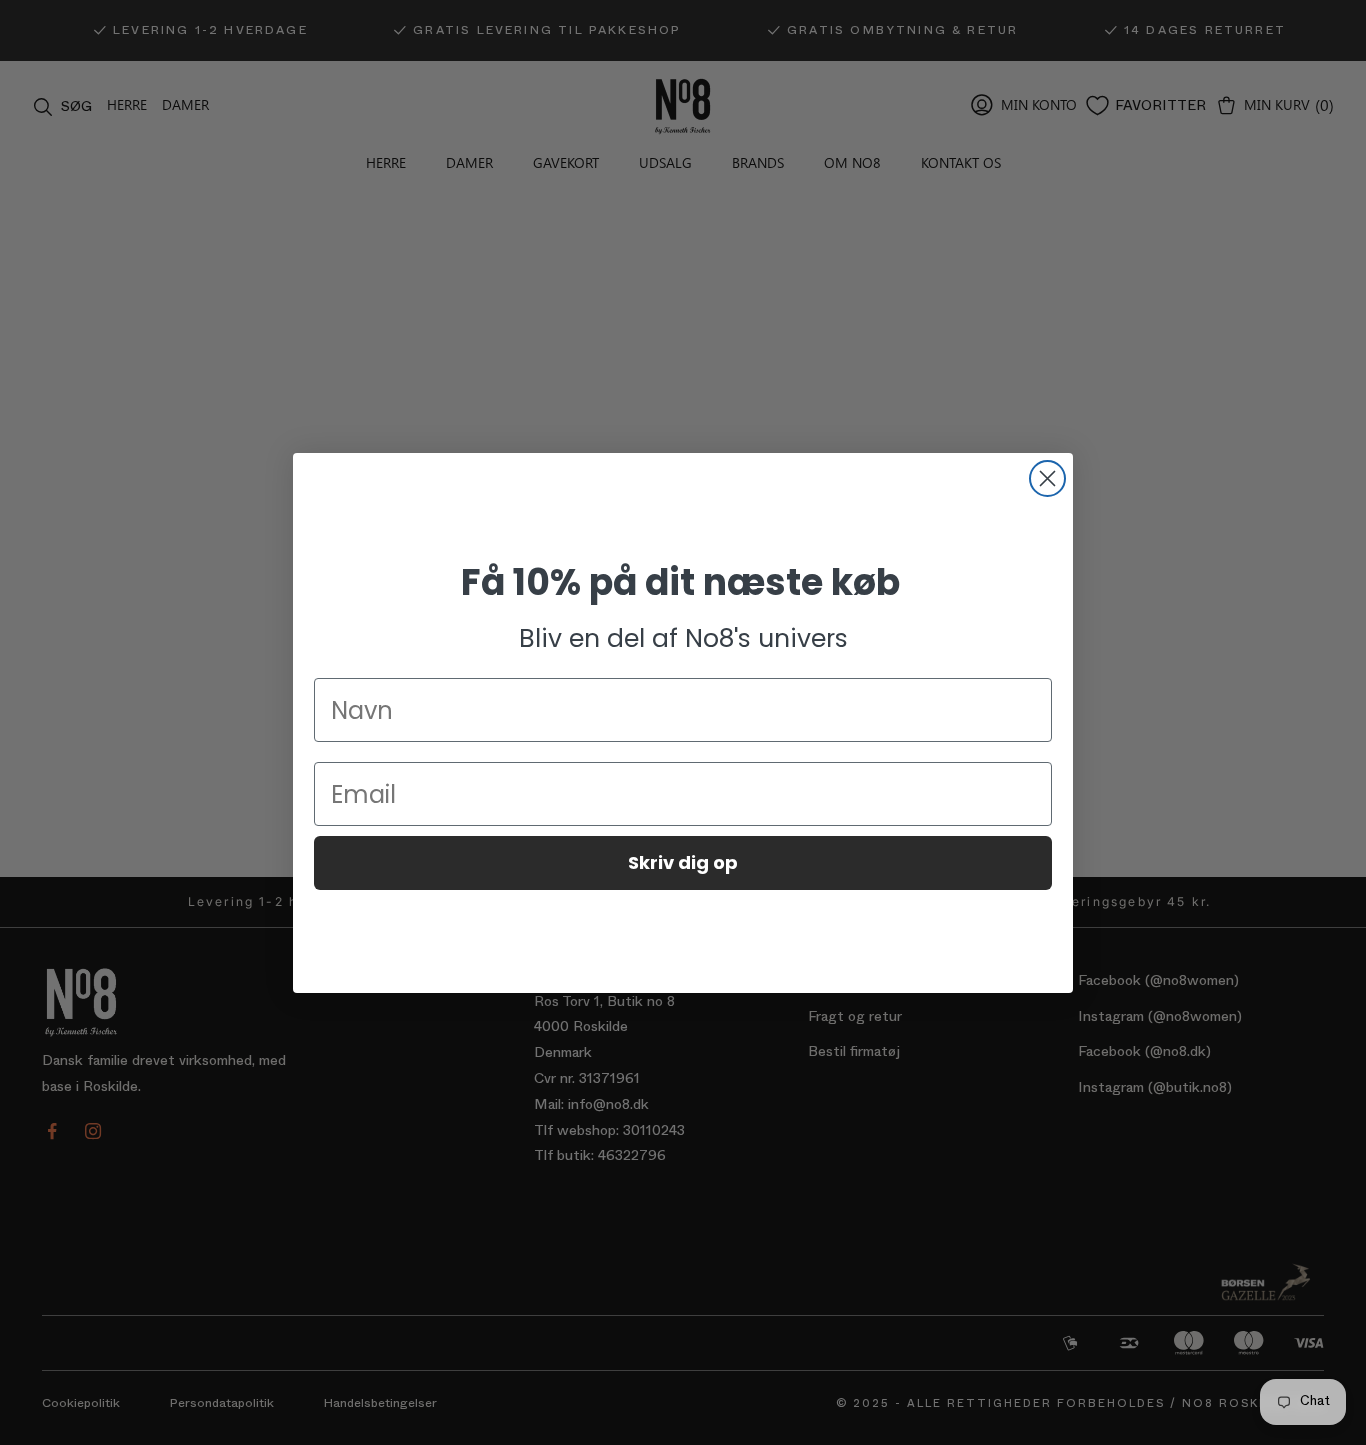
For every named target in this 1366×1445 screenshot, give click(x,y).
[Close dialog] (1047, 478)
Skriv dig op (683, 862)
